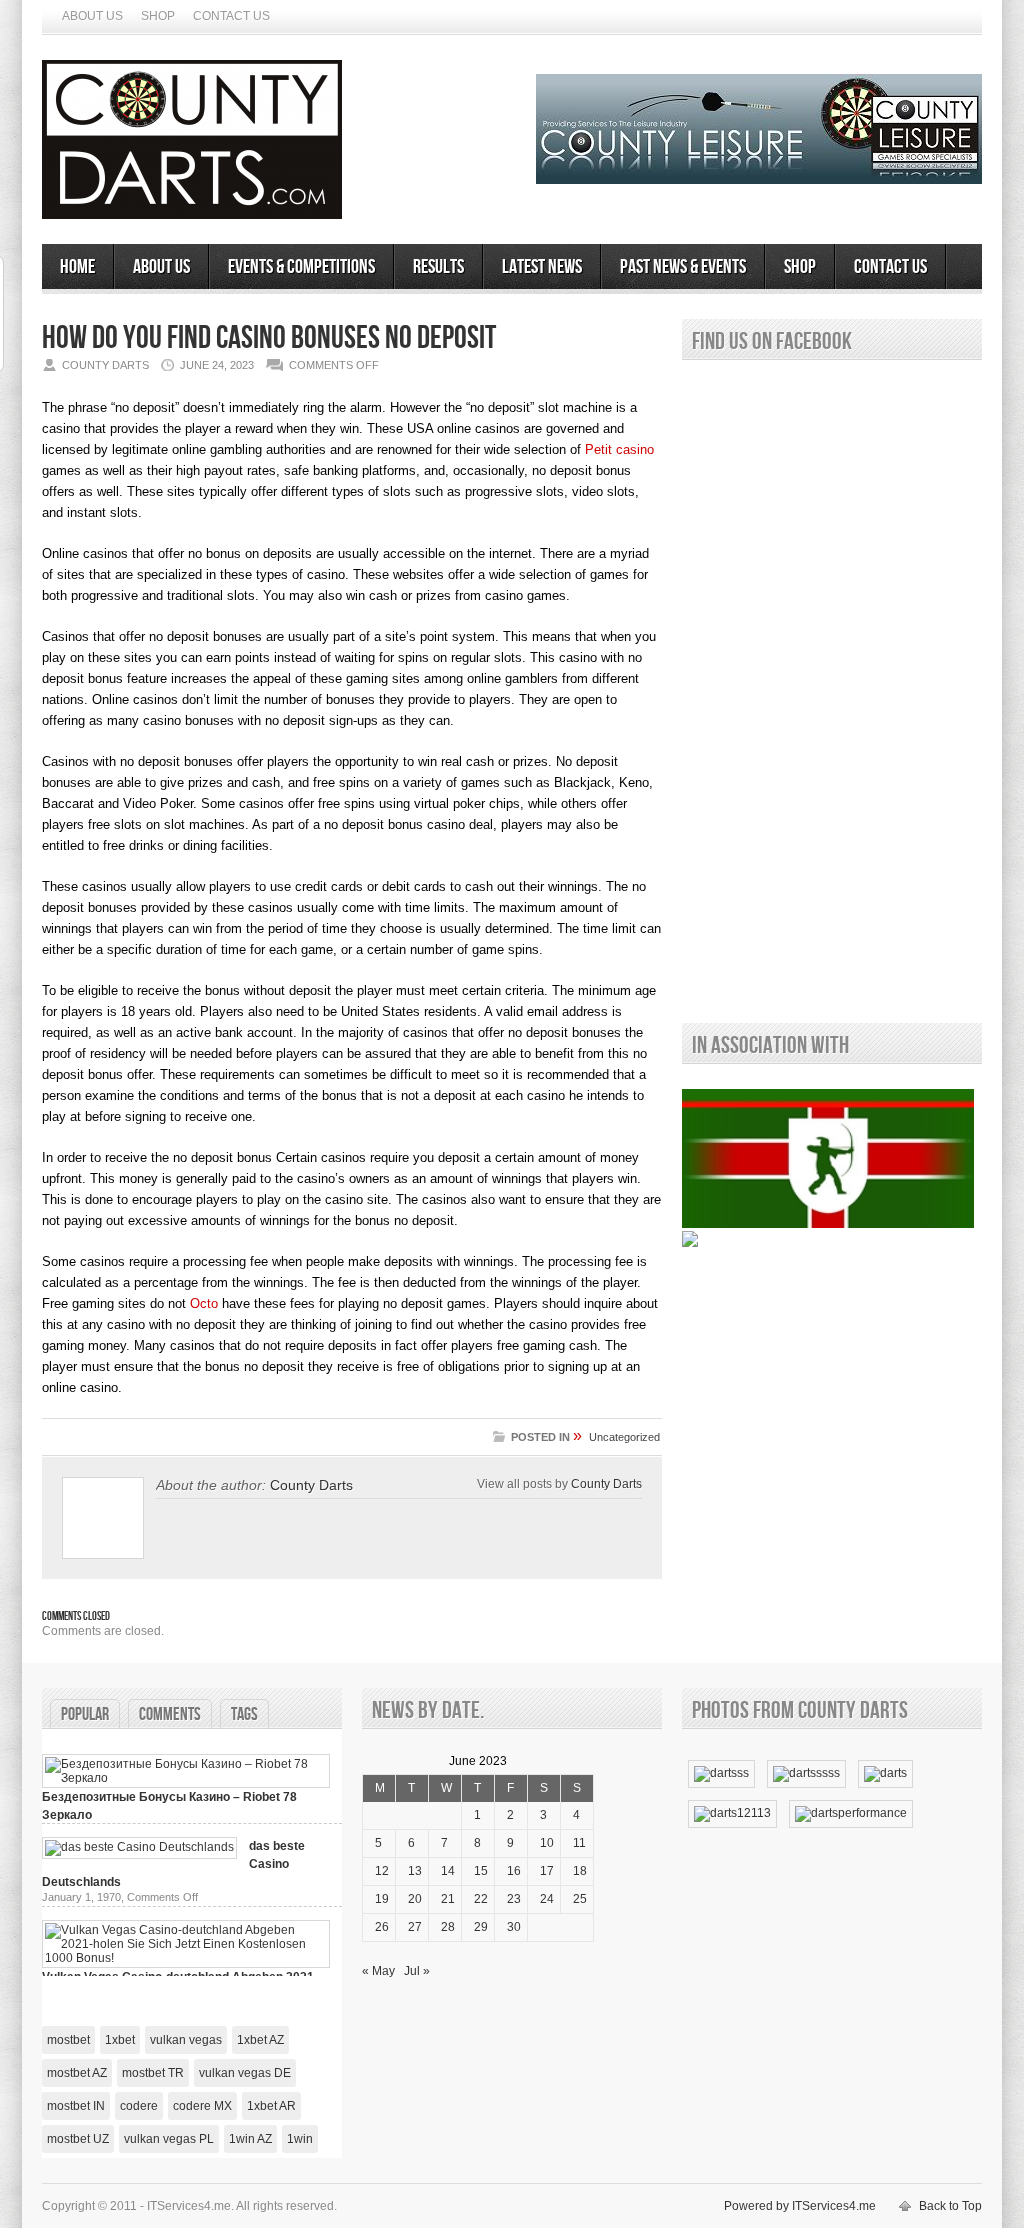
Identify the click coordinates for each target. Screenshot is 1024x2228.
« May (378, 1971)
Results (438, 267)
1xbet (120, 2040)
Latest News (542, 267)
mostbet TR (153, 2073)
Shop (158, 16)
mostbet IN (76, 2106)
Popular (85, 1714)
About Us (92, 16)
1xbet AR (271, 2106)
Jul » (417, 1971)
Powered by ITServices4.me (800, 2206)
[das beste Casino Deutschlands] (139, 1847)
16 (514, 1871)
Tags (244, 1714)
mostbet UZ (78, 2139)
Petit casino (619, 449)
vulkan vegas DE (245, 2073)
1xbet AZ (260, 2040)
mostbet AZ (77, 2073)
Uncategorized (624, 1437)
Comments (170, 1714)
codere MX (202, 2106)
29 (481, 1927)
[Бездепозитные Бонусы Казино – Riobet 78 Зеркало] (186, 1778)
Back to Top (950, 2206)
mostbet (68, 2040)
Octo (204, 1303)
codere (139, 2106)
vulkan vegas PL (169, 2139)
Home (77, 267)
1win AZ (250, 2139)
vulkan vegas (186, 2040)
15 (481, 1871)
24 (547, 1899)
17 (547, 1871)
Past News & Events (683, 267)
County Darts (311, 1485)
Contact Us (231, 16)
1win (300, 2139)
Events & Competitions (301, 267)
